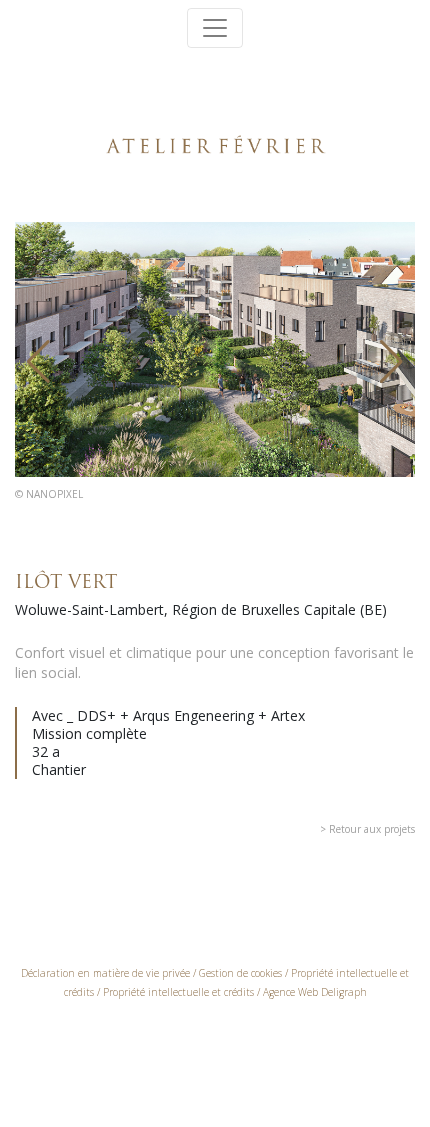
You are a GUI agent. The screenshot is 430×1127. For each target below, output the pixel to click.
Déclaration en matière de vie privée (105, 973)
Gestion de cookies (240, 973)
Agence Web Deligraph (315, 992)
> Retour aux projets (367, 829)
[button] (38, 362)
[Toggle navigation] (215, 28)
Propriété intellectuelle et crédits (178, 992)
